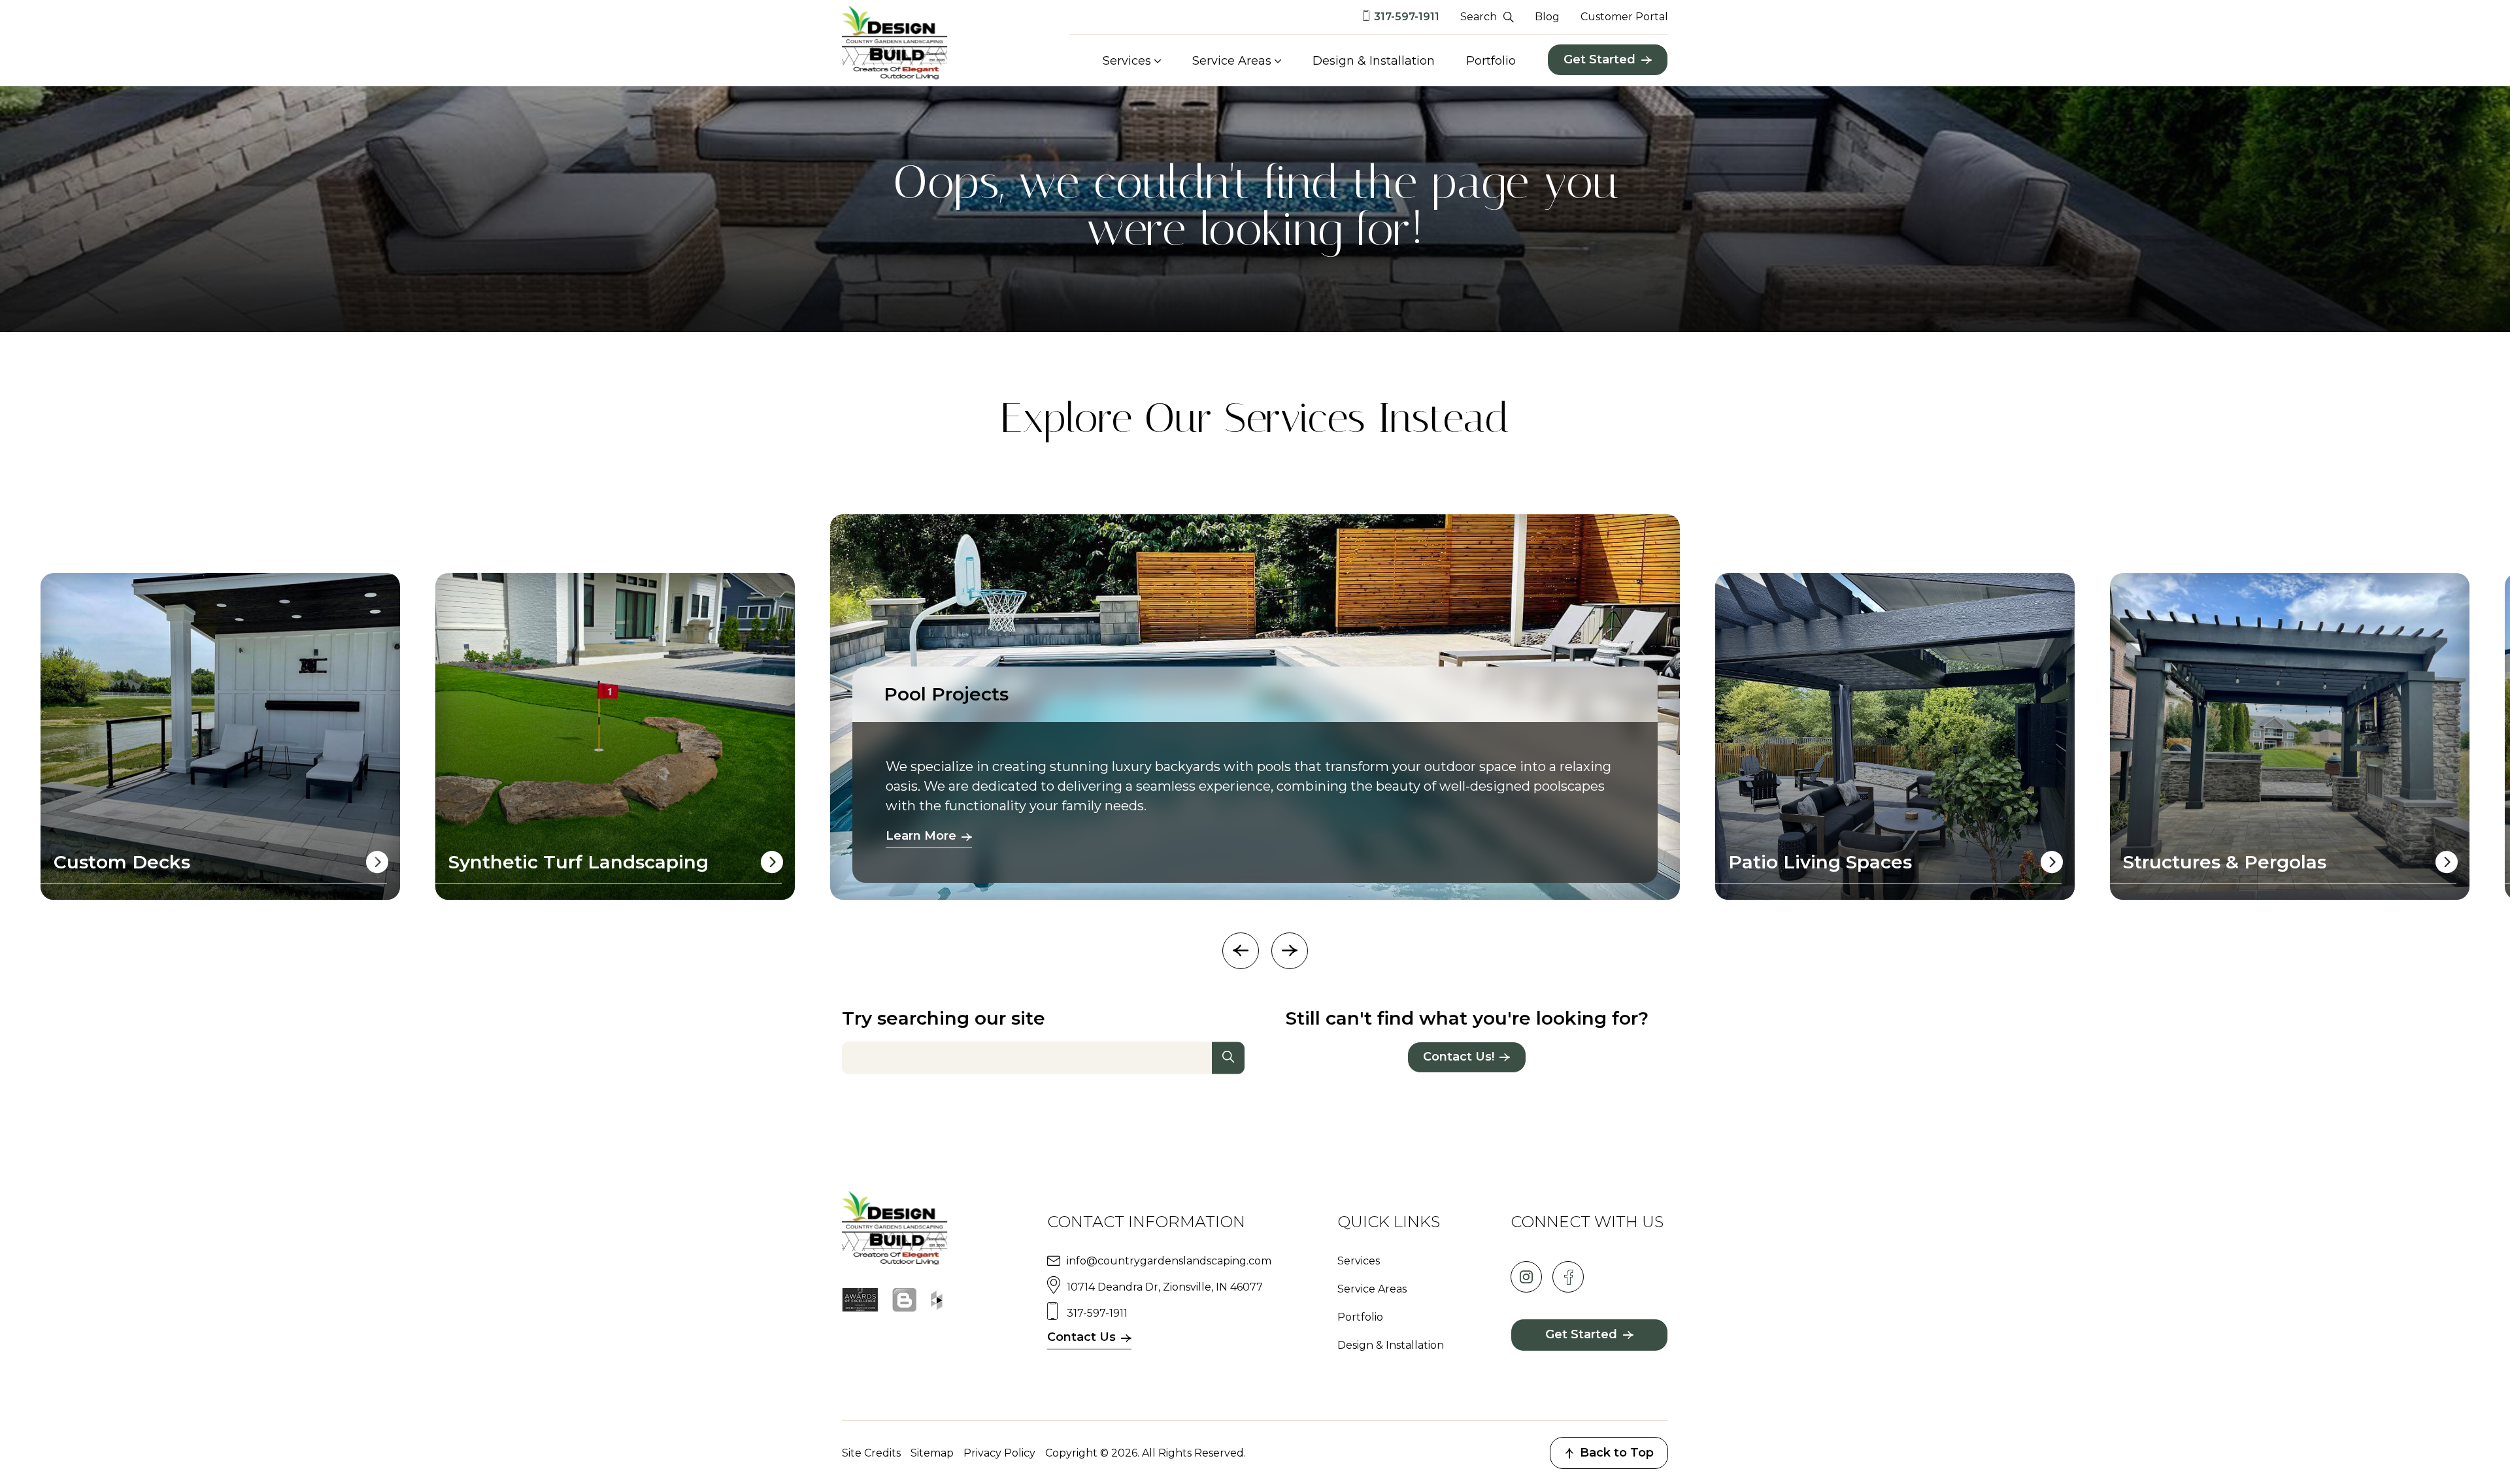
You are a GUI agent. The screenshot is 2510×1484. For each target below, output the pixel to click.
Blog (1547, 17)
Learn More (921, 836)
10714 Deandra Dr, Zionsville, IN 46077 (1165, 1287)
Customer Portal (1624, 17)
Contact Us (1081, 1337)
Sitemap (932, 1453)
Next (1290, 951)
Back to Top (1617, 1453)
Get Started (1599, 59)
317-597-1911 (1407, 17)
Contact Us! (1459, 1057)
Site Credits (871, 1453)
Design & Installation (1374, 61)
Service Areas (1232, 61)
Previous (1241, 951)
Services (1127, 61)
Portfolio (1491, 61)
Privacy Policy (999, 1453)
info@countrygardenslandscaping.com (1169, 1261)
